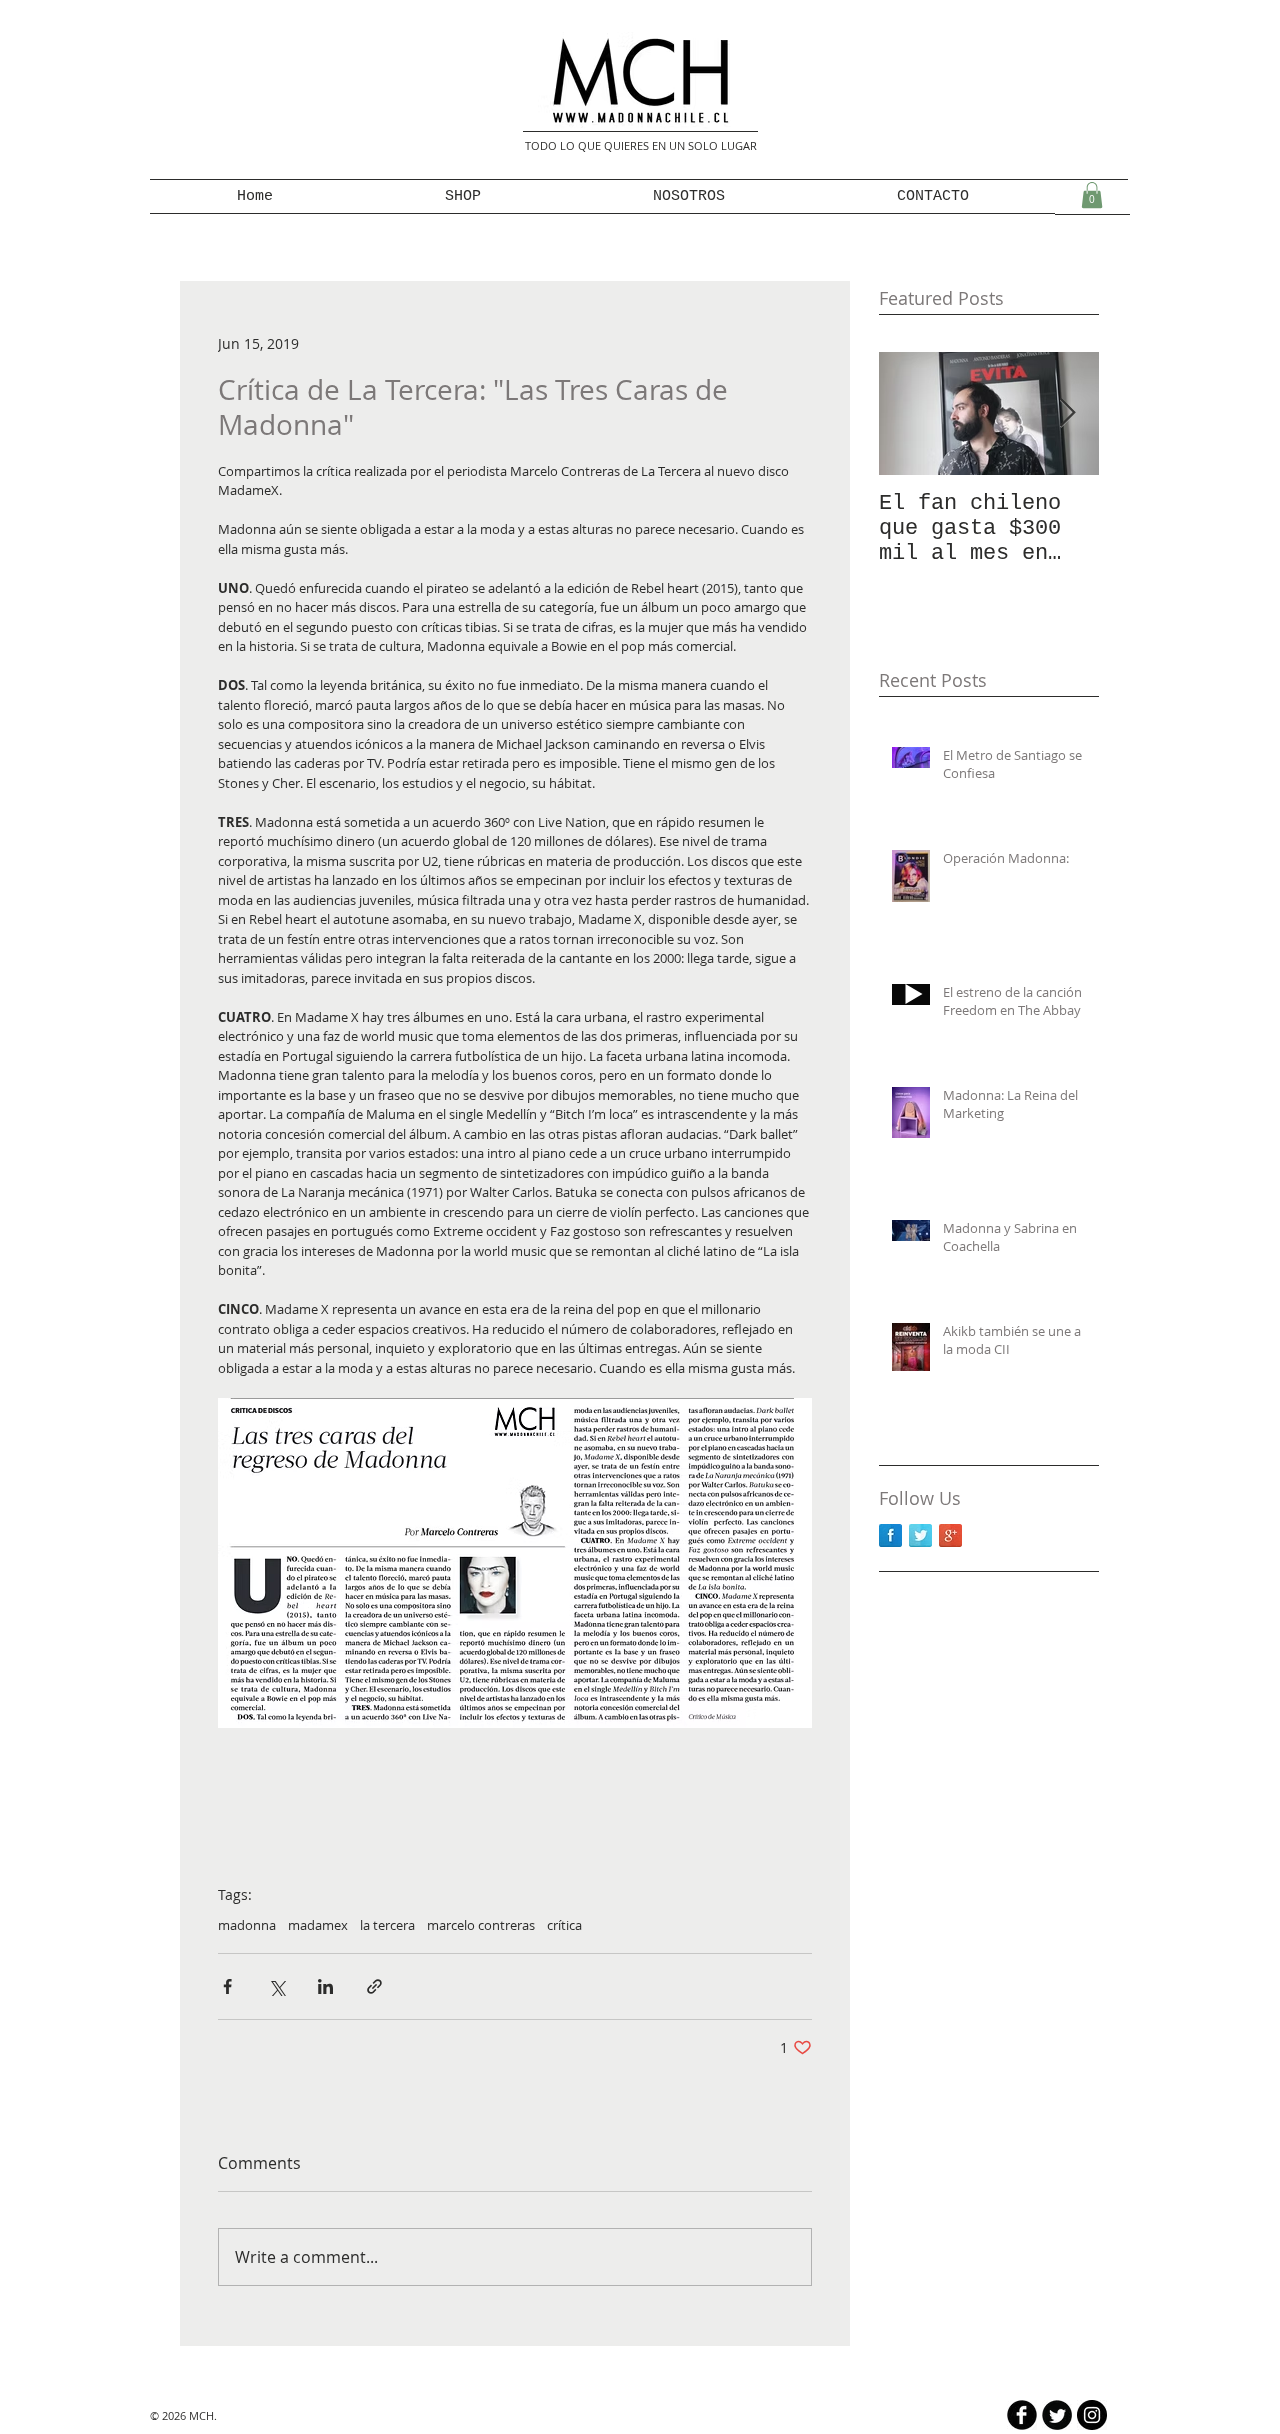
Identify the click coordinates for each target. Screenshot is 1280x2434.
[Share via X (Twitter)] (276, 1986)
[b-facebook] (1022, 2415)
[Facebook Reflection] (890, 1535)
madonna (247, 1925)
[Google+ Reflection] (950, 1535)
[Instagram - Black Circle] (1092, 2415)
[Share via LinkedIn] (325, 1986)
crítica (564, 1925)
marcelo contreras (481, 1925)
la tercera (387, 1925)
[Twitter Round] (1057, 2415)
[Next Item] (1067, 413)
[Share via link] (374, 1986)
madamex (318, 1925)
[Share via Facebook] (227, 1986)
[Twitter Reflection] (920, 1535)
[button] (1092, 195)
